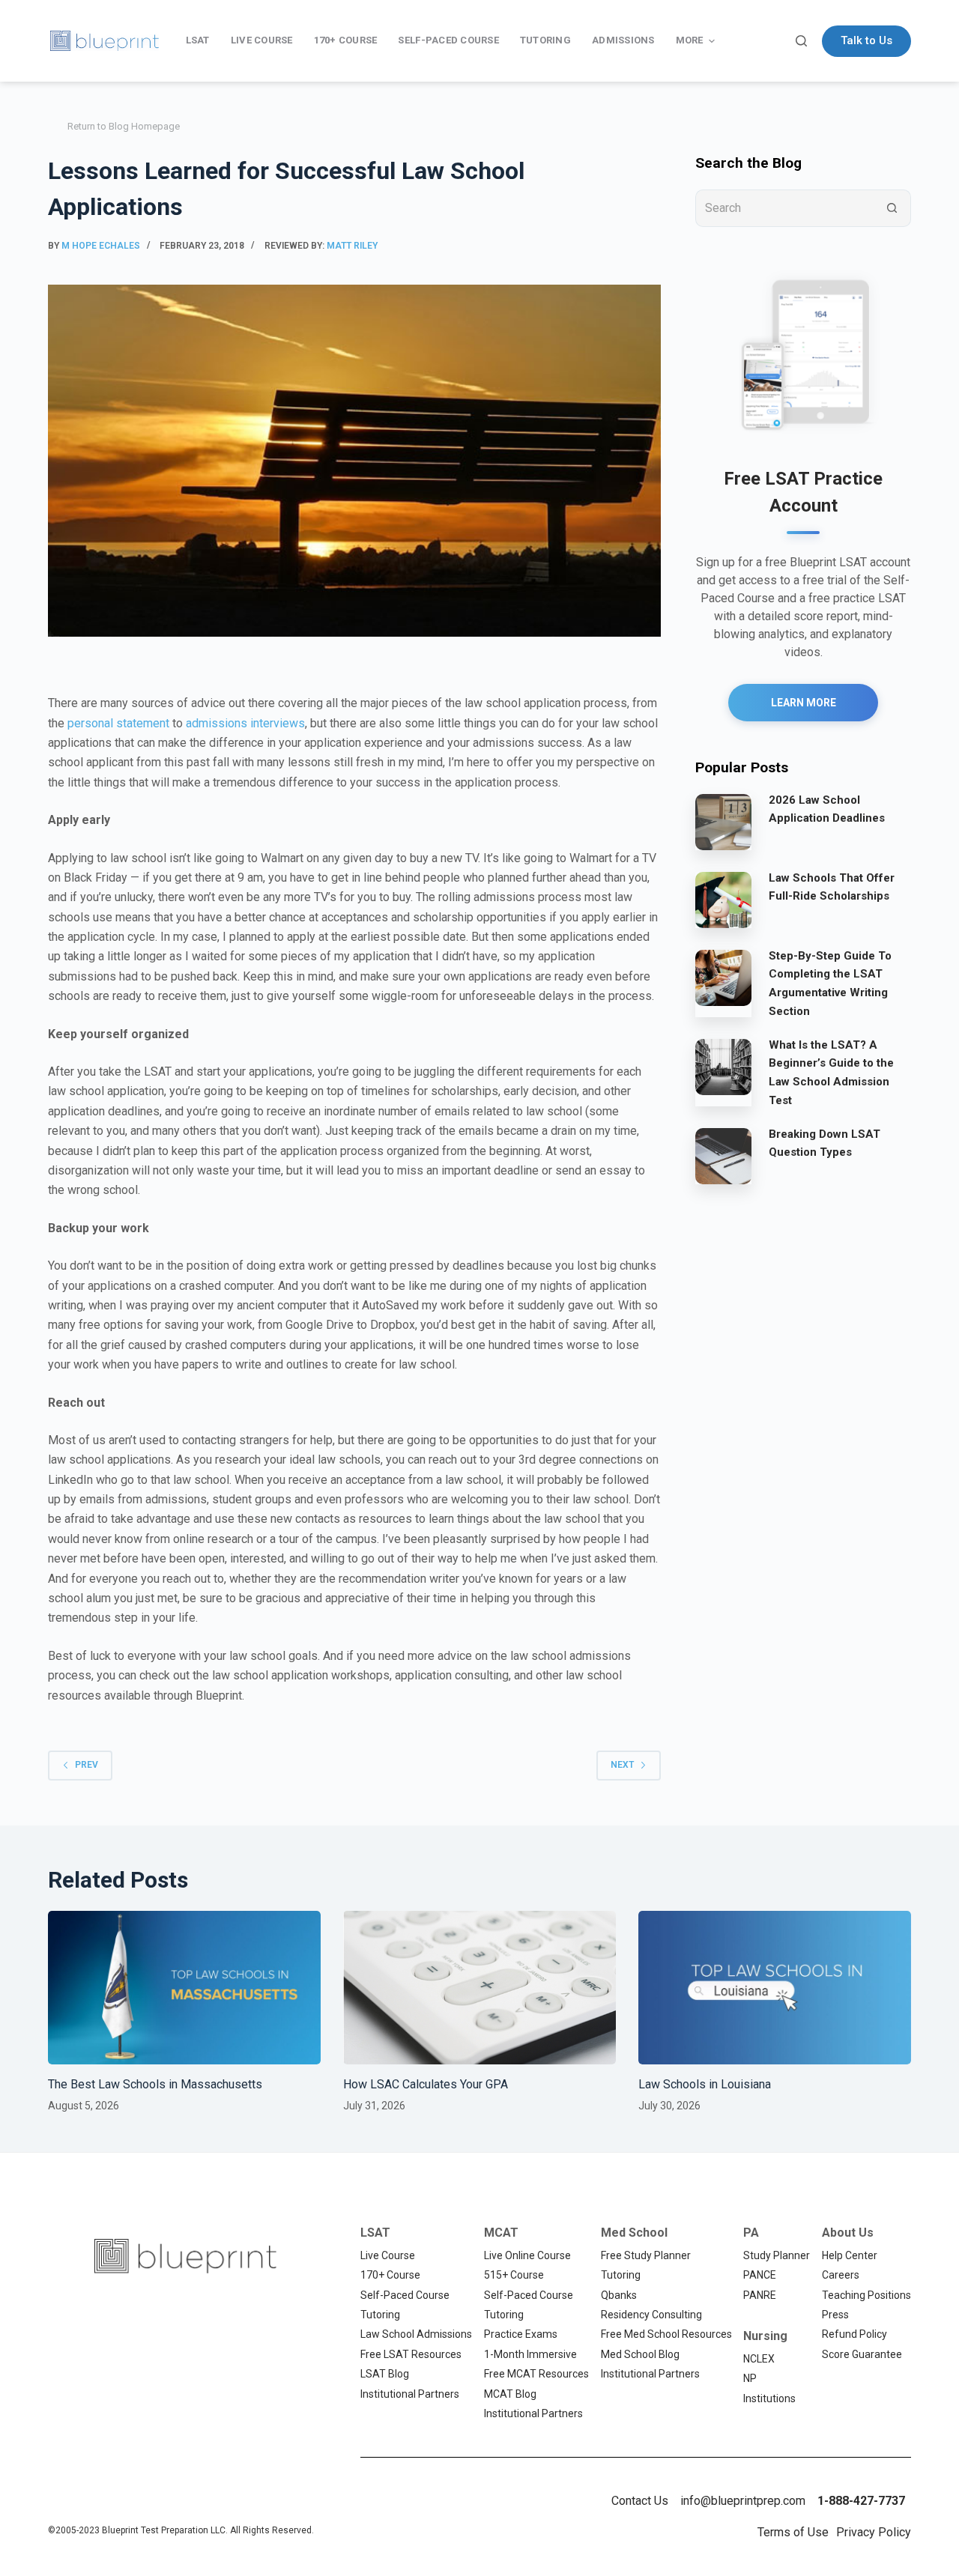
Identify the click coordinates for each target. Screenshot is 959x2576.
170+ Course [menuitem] (346, 40)
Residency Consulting (651, 2315)
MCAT (501, 2233)
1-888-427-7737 (861, 2501)
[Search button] (892, 208)
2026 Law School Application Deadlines (827, 809)
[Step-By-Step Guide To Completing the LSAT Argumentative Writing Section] (723, 978)
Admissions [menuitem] (623, 40)
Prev (87, 1765)
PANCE (760, 2275)
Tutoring (380, 2315)
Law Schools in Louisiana (705, 2084)
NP (750, 2378)
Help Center (850, 2255)
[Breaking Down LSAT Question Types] (723, 1156)
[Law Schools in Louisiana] (775, 1988)
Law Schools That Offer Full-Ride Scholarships (832, 887)
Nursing (765, 2336)
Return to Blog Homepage (124, 126)
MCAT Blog (510, 2394)
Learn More (804, 703)
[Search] (801, 41)
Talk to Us (866, 40)
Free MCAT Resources (536, 2374)
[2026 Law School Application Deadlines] (723, 822)
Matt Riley (352, 246)
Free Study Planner (646, 2255)
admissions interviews (245, 723)
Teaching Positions (866, 2295)
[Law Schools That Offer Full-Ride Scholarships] (723, 900)
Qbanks (619, 2295)
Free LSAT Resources (411, 2354)
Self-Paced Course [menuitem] (448, 40)
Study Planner (777, 2255)
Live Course (388, 2255)
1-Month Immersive (530, 2354)
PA (751, 2233)
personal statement (118, 723)
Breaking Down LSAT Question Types (825, 1143)
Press (835, 2315)
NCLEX (759, 2359)
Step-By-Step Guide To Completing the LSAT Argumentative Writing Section (830, 984)
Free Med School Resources (666, 2334)
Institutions (769, 2398)
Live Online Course (527, 2255)
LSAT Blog (385, 2374)
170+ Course (390, 2275)
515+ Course (514, 2275)
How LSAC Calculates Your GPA (426, 2084)
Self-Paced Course (405, 2295)
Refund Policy (854, 2334)
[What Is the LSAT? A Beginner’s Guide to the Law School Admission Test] (723, 1067)
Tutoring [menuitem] (545, 40)
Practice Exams (521, 2334)
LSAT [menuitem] (198, 40)
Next (622, 1765)
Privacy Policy (874, 2532)
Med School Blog (640, 2354)
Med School (634, 2233)
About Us (848, 2233)
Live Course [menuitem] (262, 40)
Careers (841, 2275)
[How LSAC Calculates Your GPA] (479, 1988)
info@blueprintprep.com (743, 2501)
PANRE (760, 2295)
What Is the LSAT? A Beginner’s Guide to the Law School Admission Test (831, 1073)
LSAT (375, 2233)
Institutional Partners (410, 2394)
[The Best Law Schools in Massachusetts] (184, 1988)
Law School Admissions (416, 2334)
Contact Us (640, 2501)
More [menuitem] (690, 40)
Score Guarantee (862, 2354)
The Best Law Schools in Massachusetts (155, 2084)
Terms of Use (793, 2532)
